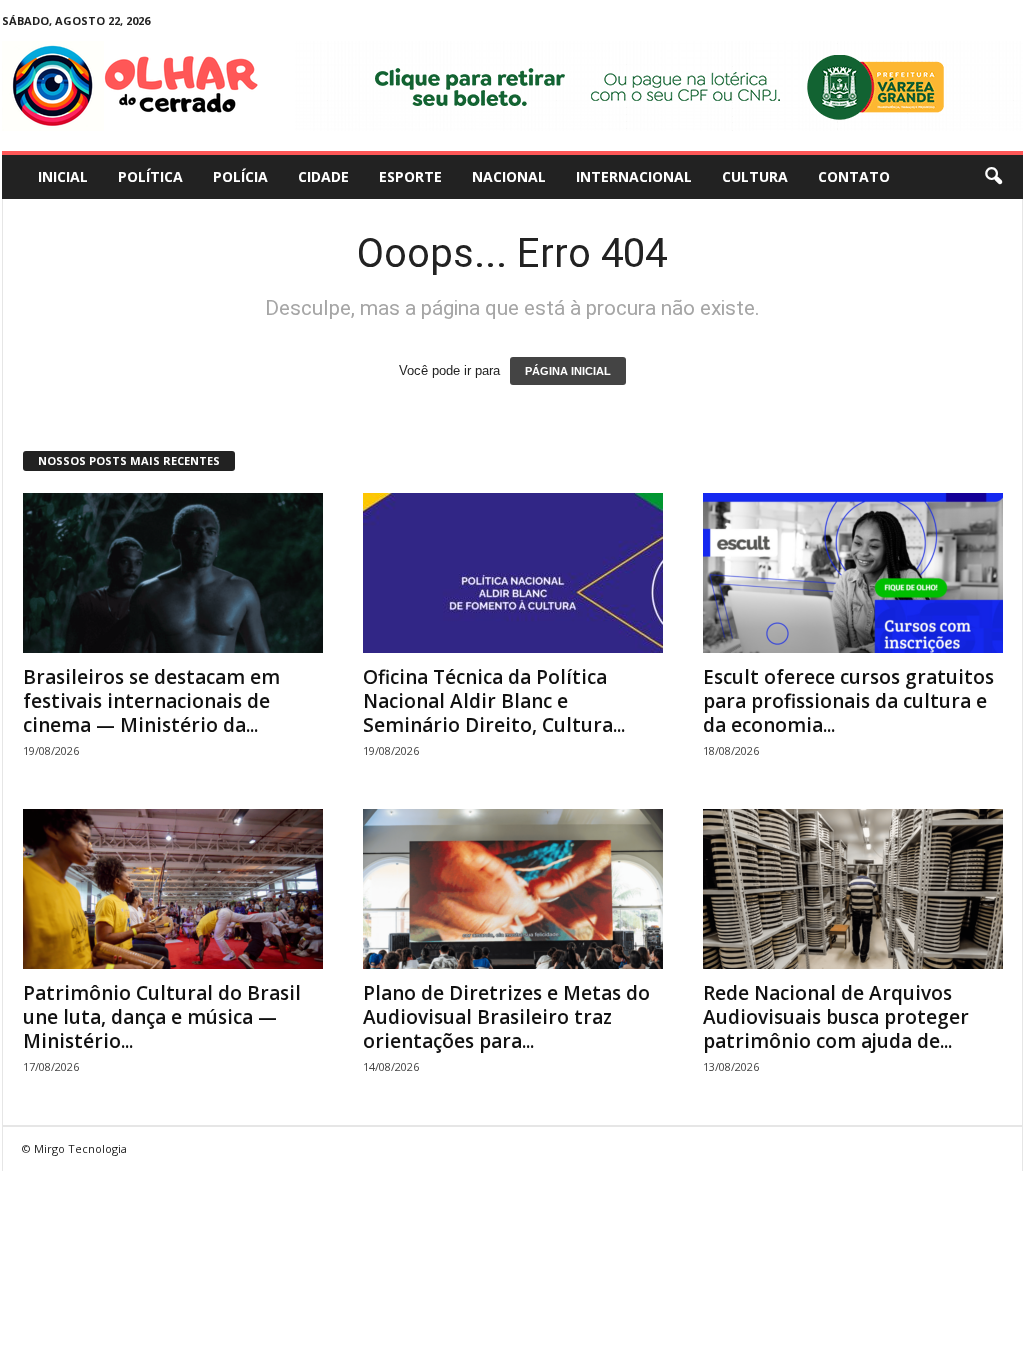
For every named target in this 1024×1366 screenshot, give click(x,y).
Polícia (240, 176)
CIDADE (323, 176)
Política (150, 176)
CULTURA (755, 176)
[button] (993, 177)
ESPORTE (410, 176)
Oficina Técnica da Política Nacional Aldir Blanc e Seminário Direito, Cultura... (494, 701)
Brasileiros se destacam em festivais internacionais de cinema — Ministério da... (151, 701)
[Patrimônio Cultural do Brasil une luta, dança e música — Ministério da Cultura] (173, 889)
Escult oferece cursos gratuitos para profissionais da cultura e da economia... (848, 701)
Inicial (63, 176)
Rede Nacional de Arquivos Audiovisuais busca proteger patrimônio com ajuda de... (836, 1017)
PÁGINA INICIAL (568, 371)
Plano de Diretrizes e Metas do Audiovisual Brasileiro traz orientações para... (506, 1017)
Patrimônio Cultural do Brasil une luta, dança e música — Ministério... (162, 1017)
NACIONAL (509, 176)
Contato (854, 176)
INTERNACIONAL (634, 176)
